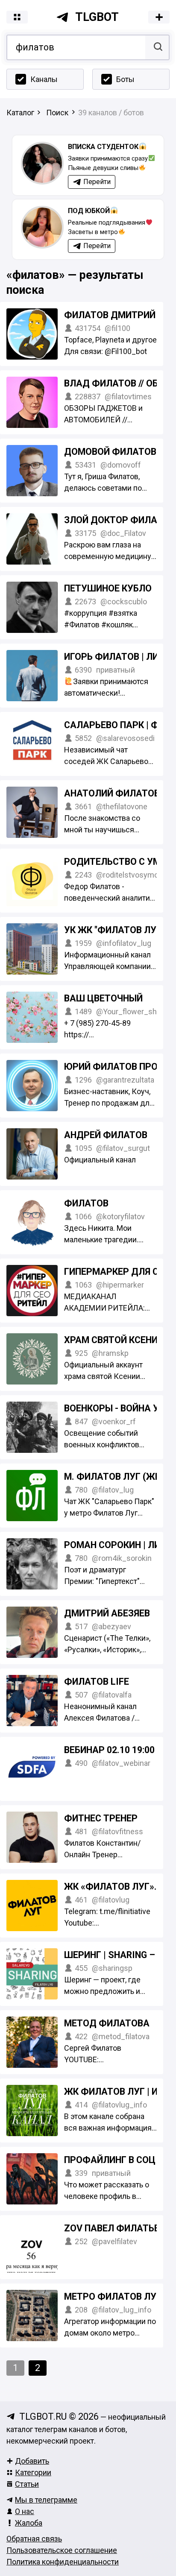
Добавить (32, 2461)
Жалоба (29, 2523)
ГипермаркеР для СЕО (117, 1272)
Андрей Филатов (106, 1135)
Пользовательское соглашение (62, 2550)
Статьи (27, 2484)
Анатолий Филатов (112, 793)
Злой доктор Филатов (119, 520)
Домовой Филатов (110, 452)
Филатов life (97, 1682)
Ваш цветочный (103, 998)
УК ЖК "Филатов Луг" (114, 930)
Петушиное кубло (108, 588)
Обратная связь (34, 2539)
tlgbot (97, 17)
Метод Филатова (107, 2023)
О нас (25, 2511)
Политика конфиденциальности (63, 2562)
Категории (33, 2472)
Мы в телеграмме (46, 2500)
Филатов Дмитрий (110, 315)
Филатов (86, 1203)
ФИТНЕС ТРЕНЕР (101, 1818)
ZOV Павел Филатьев (114, 2228)
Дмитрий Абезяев (107, 1613)
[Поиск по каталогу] (157, 47)
